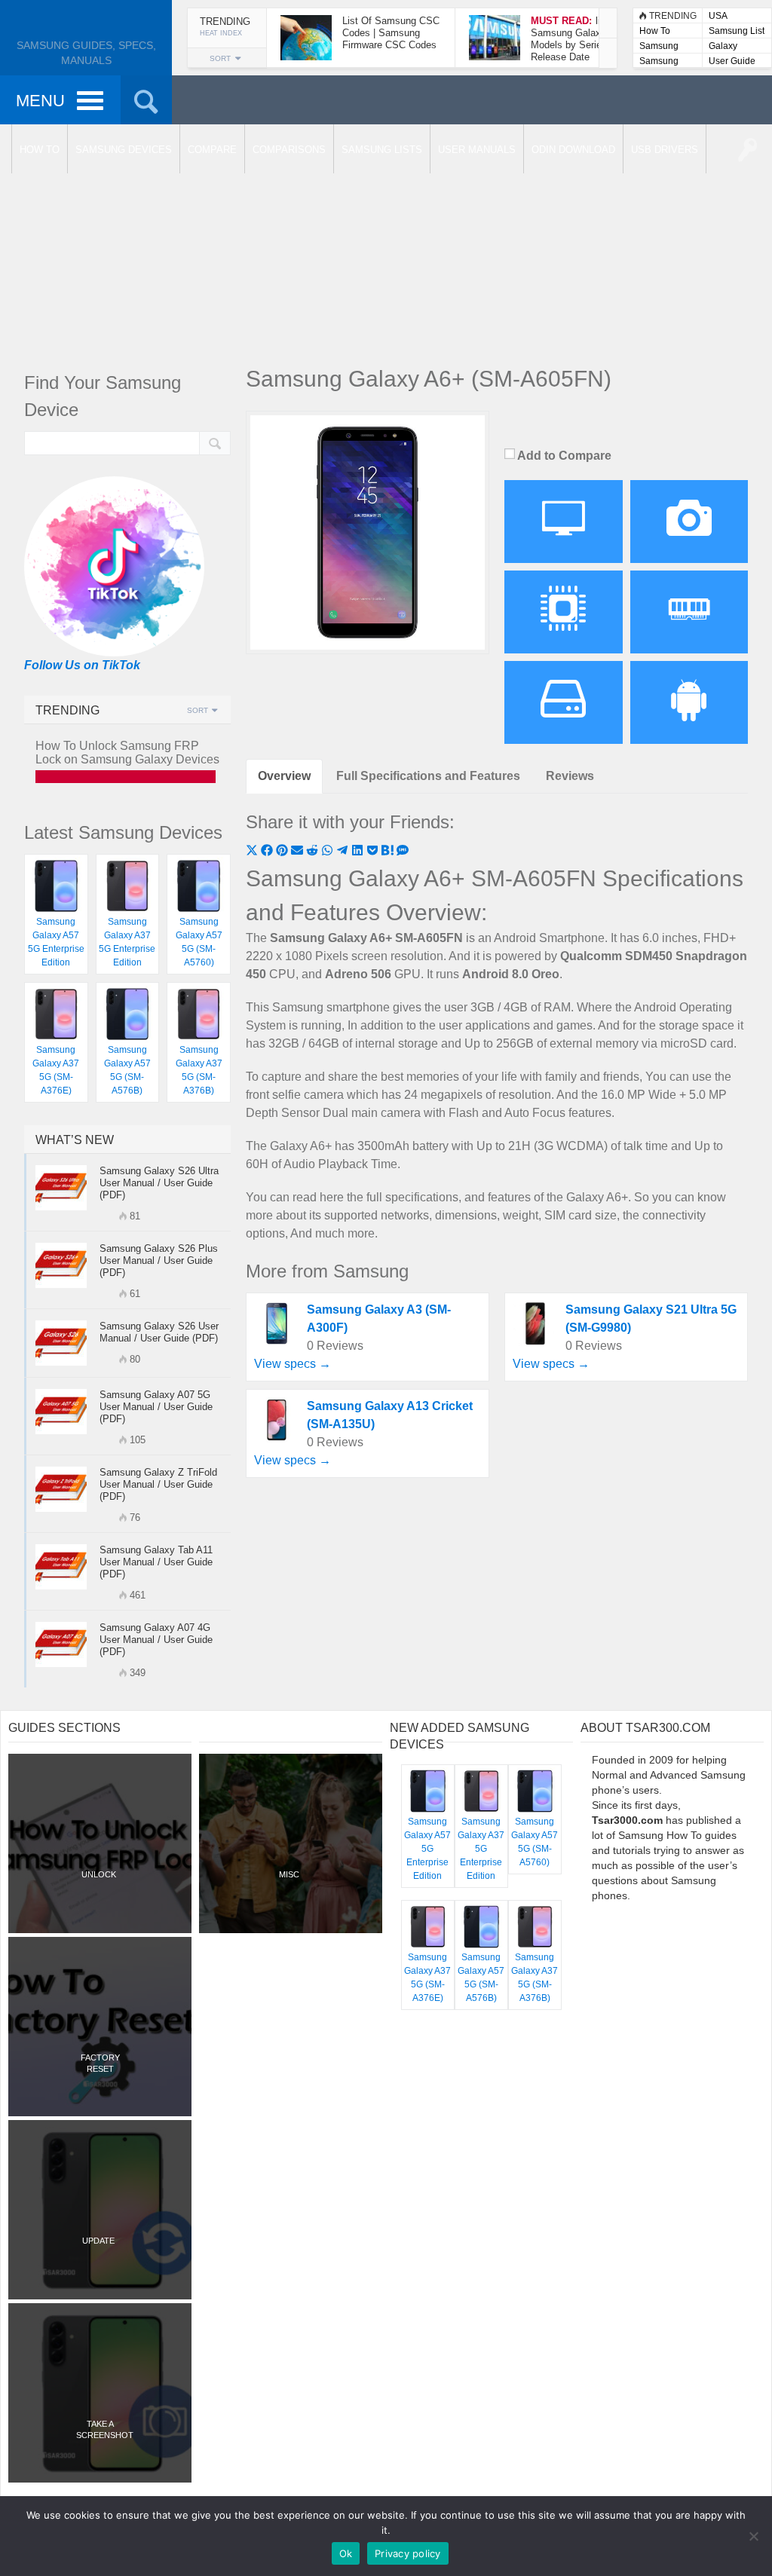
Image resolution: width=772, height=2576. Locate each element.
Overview (284, 776)
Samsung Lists (659, 47)
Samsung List (737, 31)
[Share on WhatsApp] (329, 852)
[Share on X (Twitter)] (253, 852)
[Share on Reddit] (314, 852)
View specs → (293, 1364)
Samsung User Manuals (659, 62)
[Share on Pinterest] (283, 852)
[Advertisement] (386, 241)
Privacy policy (408, 2553)
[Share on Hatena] (389, 852)
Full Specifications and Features (428, 776)
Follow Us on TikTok (82, 665)
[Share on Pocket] (374, 852)
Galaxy (723, 46)
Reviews (570, 776)
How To (655, 31)
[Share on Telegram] (344, 852)
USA (718, 16)
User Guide (732, 61)
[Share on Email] (299, 852)
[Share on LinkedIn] (359, 852)
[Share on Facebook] (268, 852)
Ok (346, 2553)
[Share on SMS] (403, 852)
